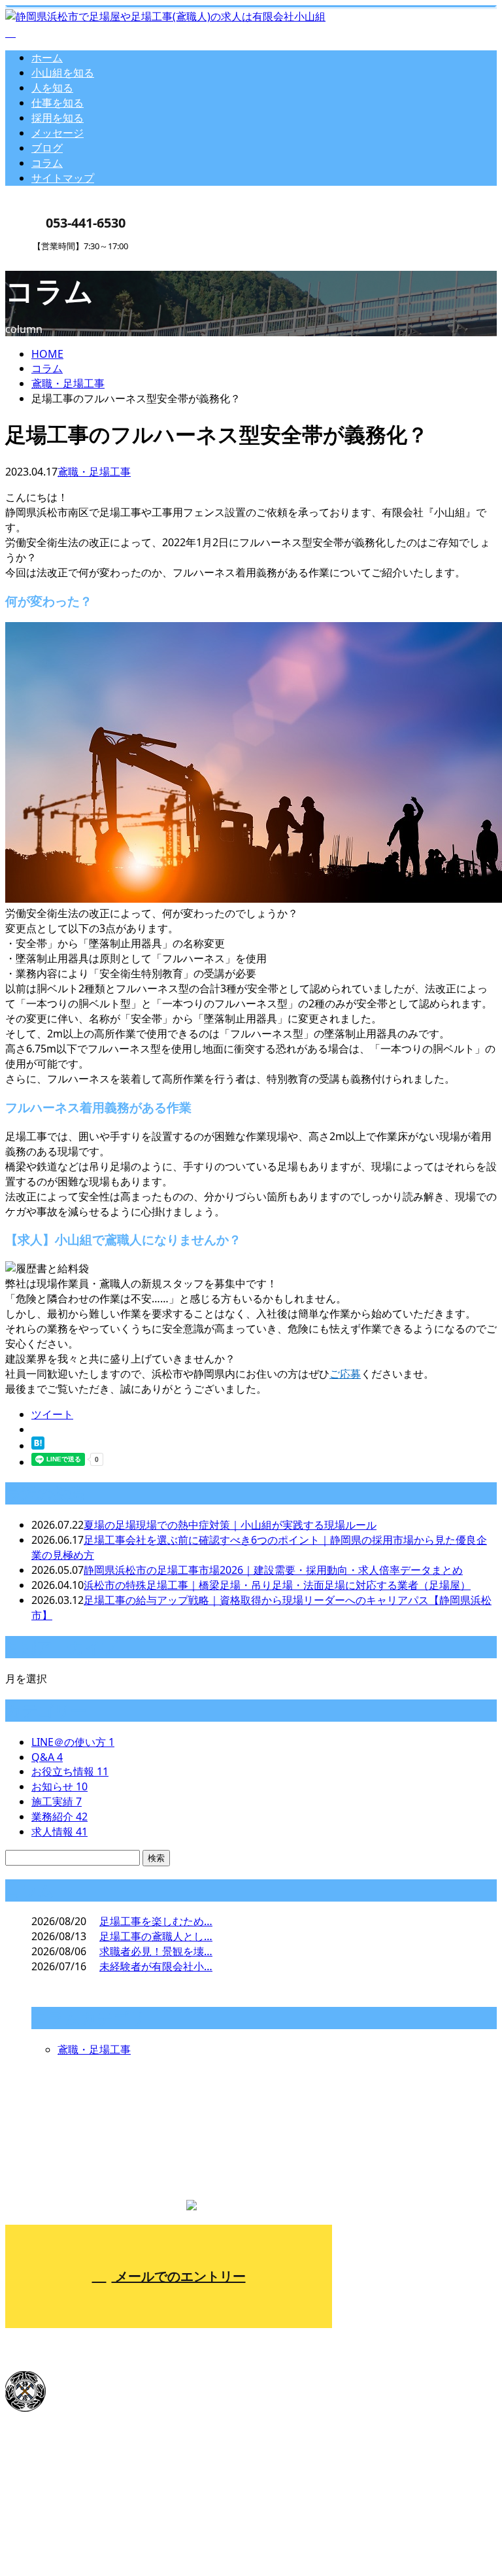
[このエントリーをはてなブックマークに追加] (38, 1446)
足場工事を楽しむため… (156, 1921)
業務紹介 (59, 1817)
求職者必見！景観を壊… (156, 1951)
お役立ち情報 (70, 1771)
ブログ (47, 148)
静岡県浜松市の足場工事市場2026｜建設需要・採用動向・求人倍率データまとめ (273, 1570)
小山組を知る (63, 73)
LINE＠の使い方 (73, 1742)
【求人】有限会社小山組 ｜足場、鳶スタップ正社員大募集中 (148, 2533)
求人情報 (59, 1832)
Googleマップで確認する (68, 2459)
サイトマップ (63, 178)
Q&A (47, 1757)
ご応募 (345, 1374)
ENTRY (51, 259)
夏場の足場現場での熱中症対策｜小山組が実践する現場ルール (230, 1525)
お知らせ (59, 1786)
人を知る (52, 88)
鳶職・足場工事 (68, 383)
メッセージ (58, 133)
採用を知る (58, 118)
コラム (47, 163)
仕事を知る (58, 103)
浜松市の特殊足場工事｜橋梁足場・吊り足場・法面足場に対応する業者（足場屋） (277, 1585)
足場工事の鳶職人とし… (156, 1936)
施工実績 (57, 1801)
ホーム (47, 58)
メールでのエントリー (179, 2276)
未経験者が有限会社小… (156, 1966)
